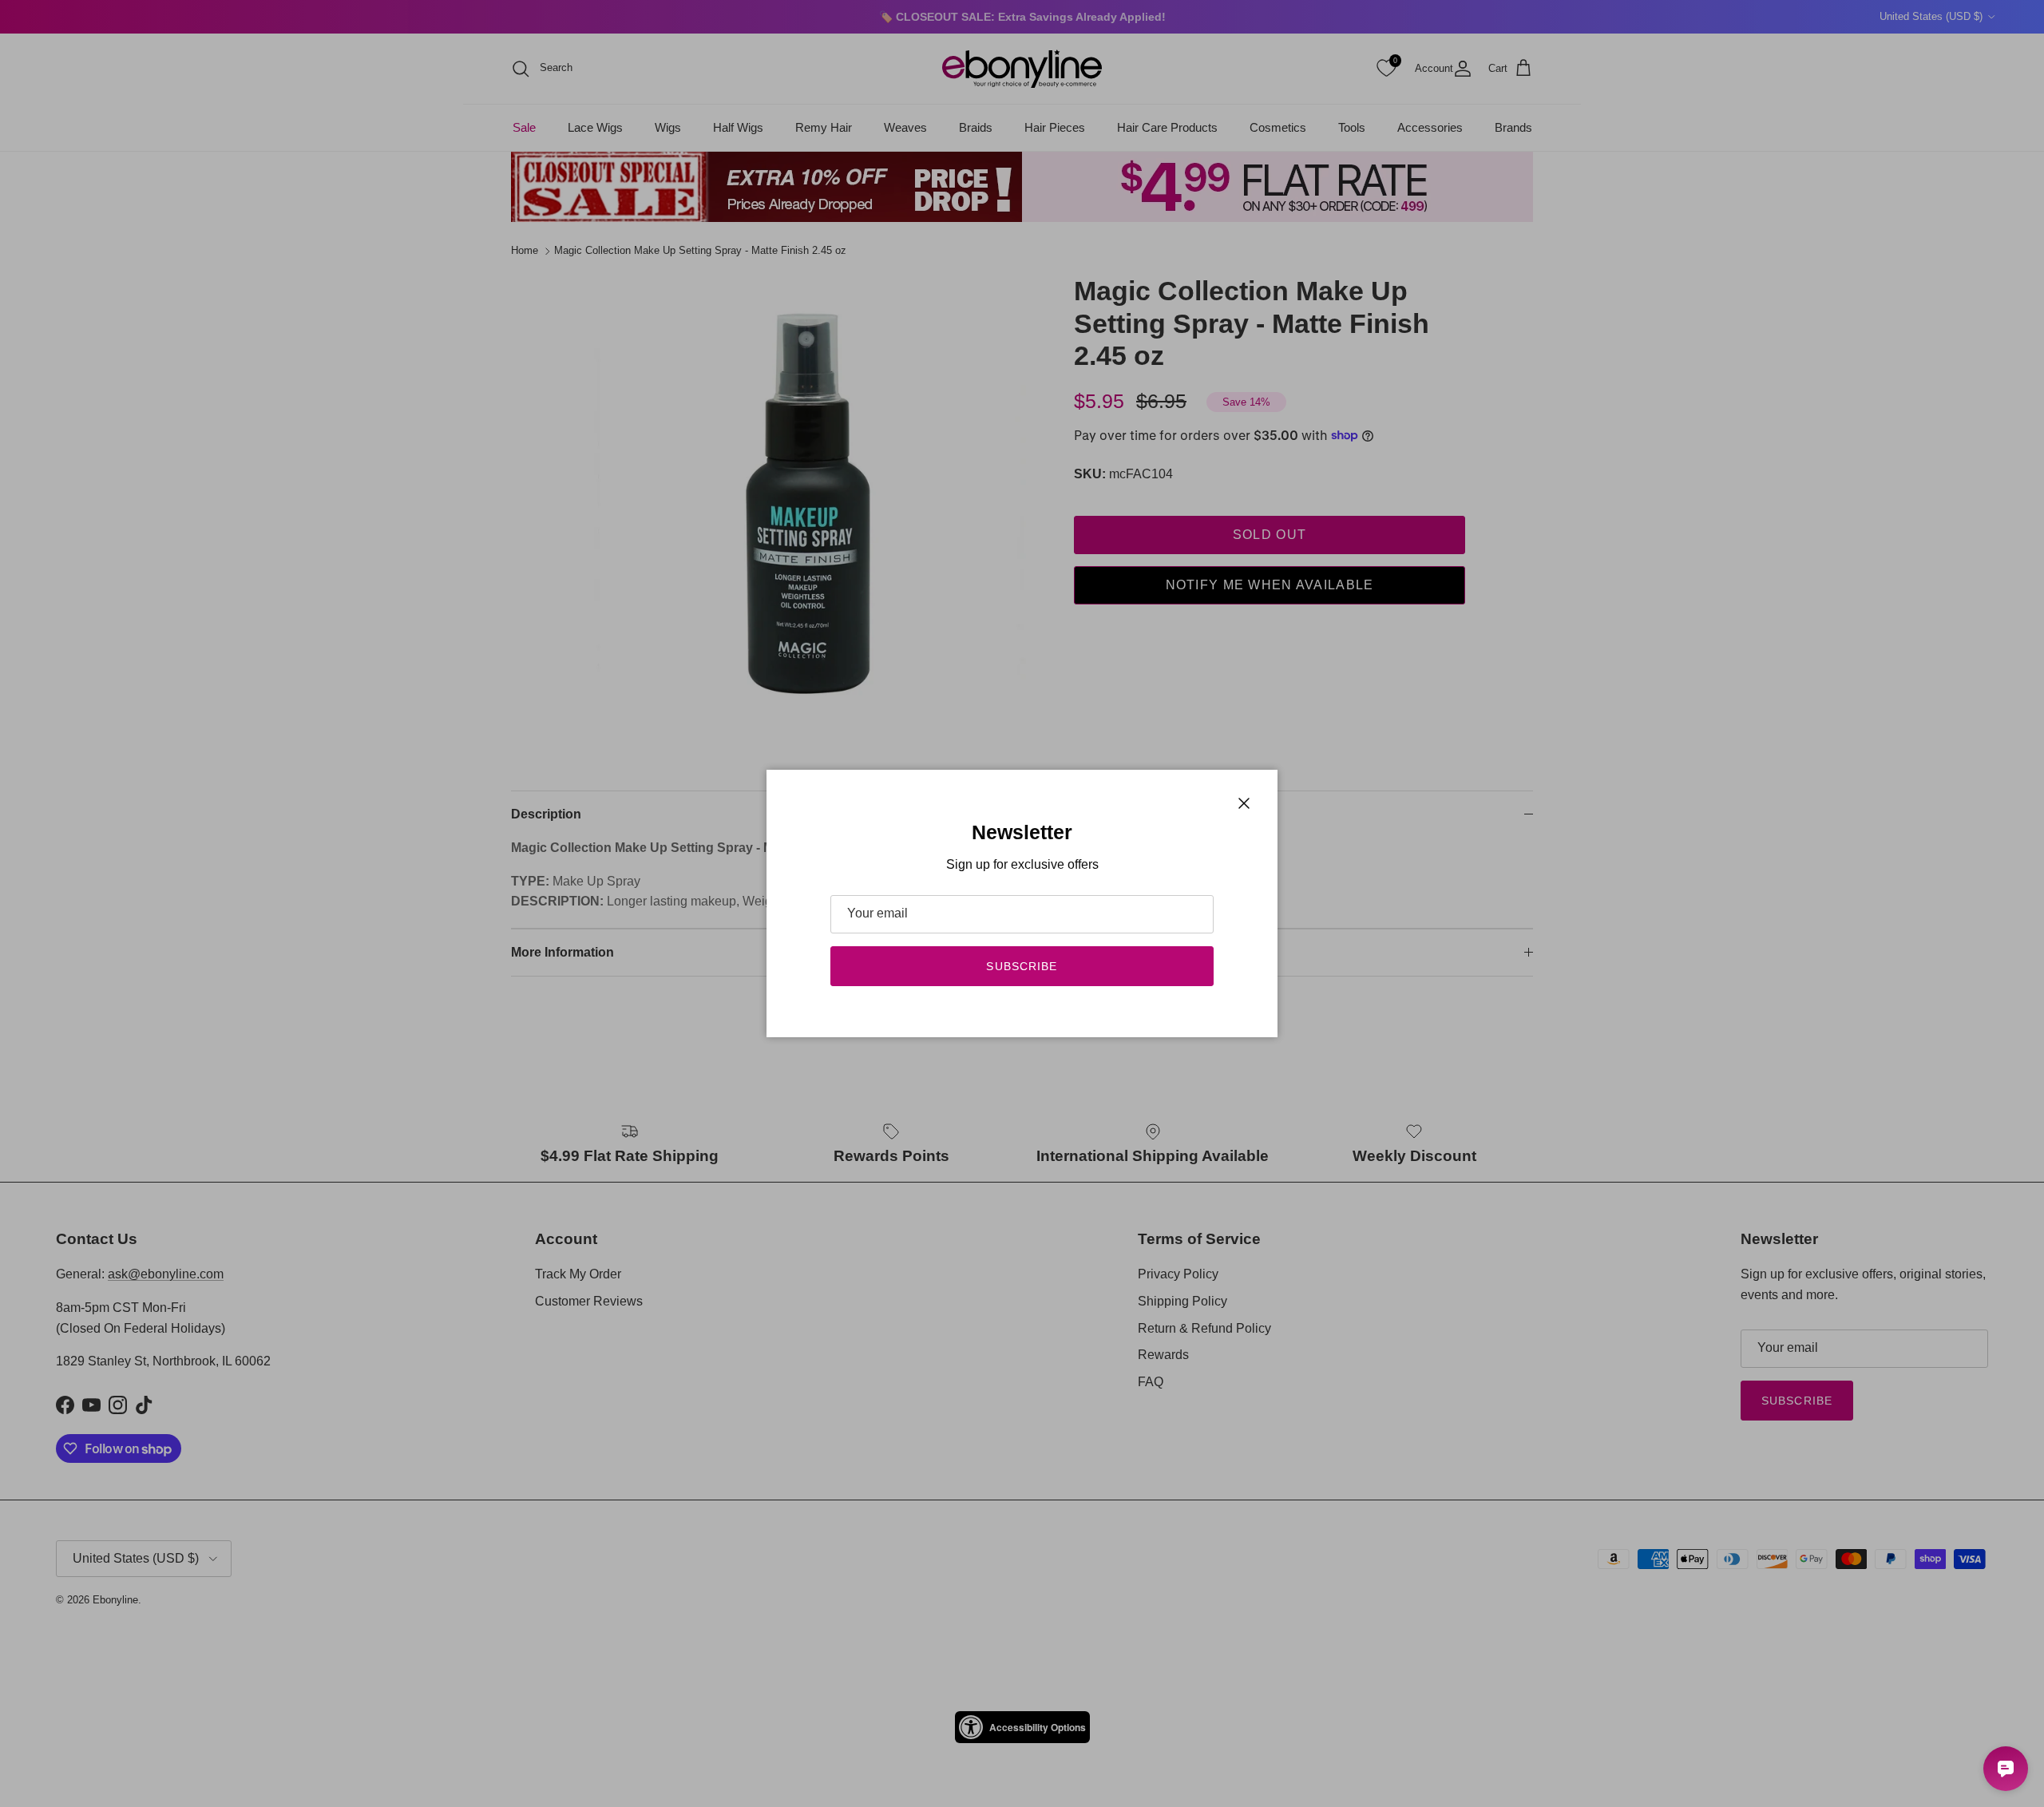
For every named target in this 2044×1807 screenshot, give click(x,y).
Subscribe (1022, 966)
